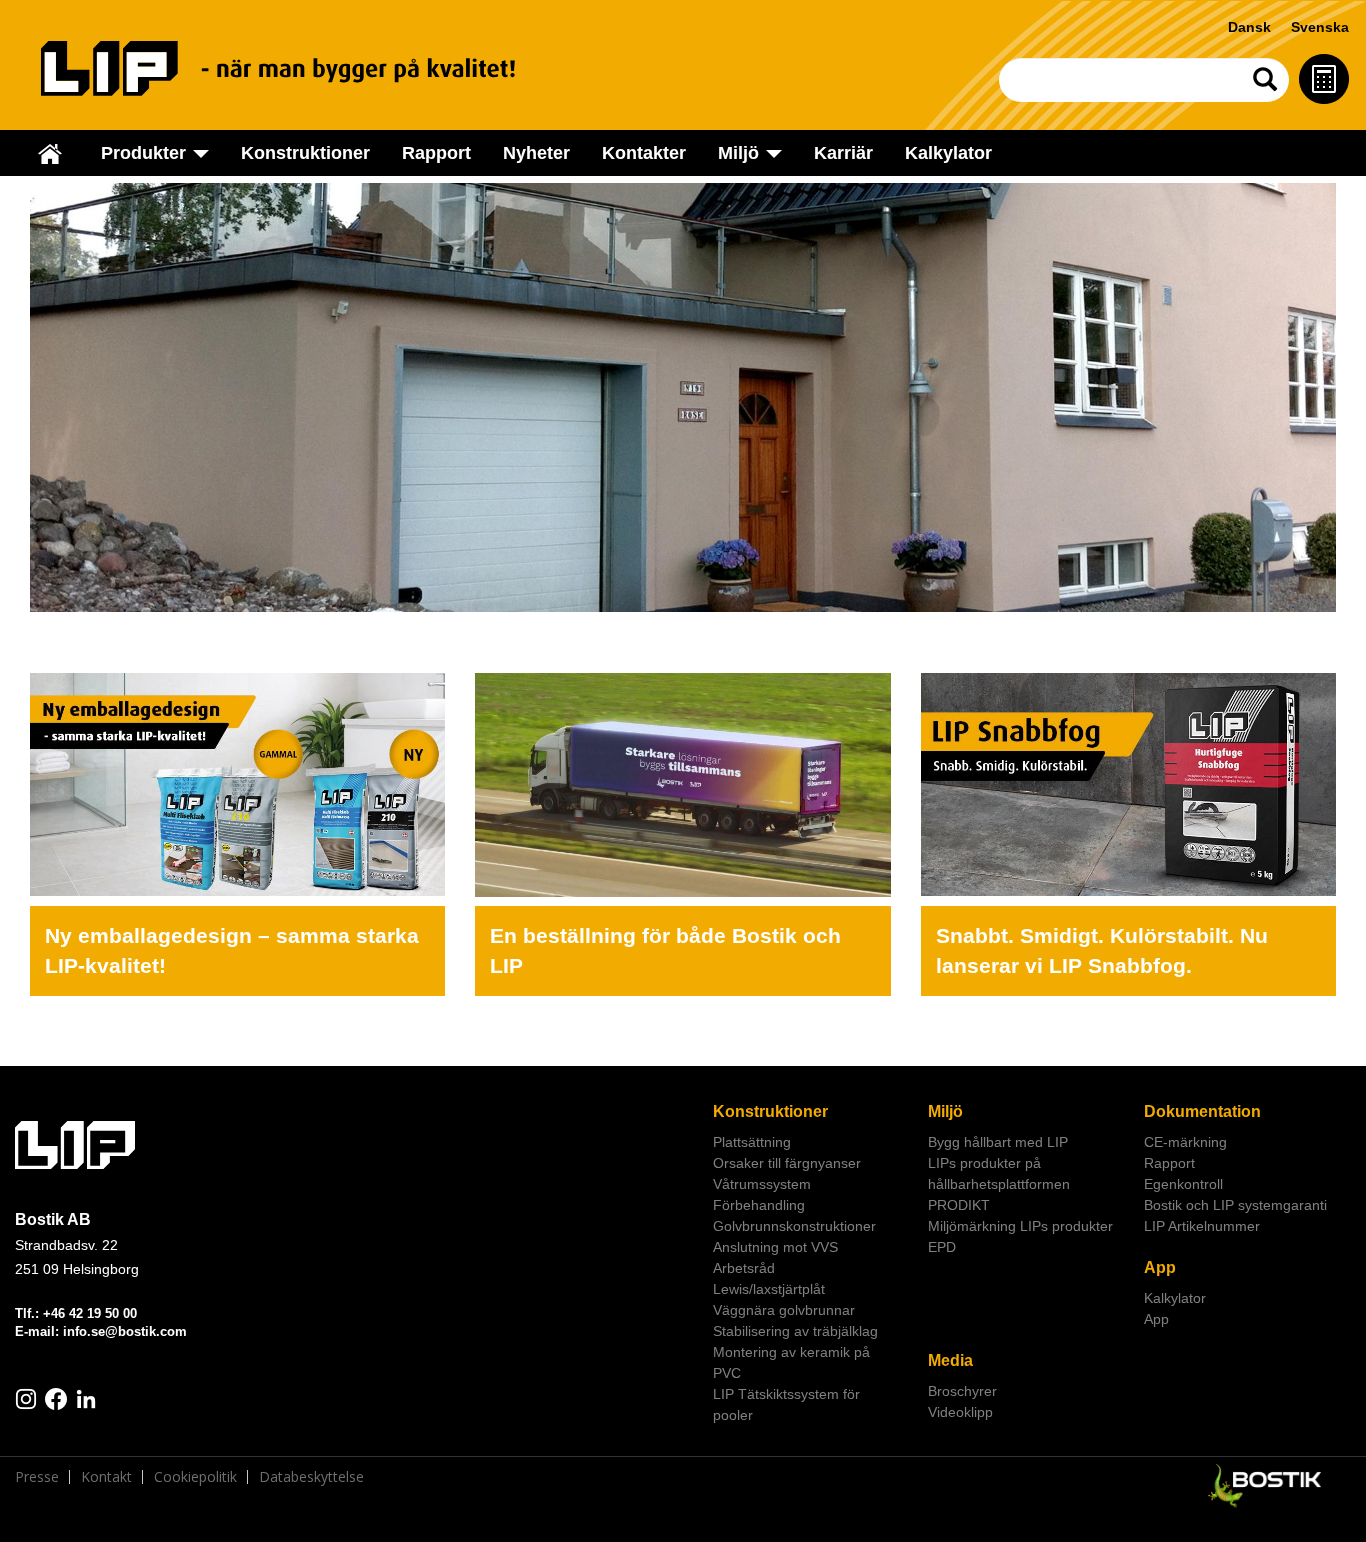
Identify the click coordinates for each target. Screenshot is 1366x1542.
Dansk (1249, 27)
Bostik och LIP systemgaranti (1235, 1205)
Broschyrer (962, 1391)
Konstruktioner (305, 153)
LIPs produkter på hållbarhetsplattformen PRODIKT (999, 1184)
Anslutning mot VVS (775, 1247)
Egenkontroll (1183, 1184)
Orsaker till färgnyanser (787, 1163)
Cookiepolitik (195, 1477)
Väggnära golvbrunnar (784, 1310)
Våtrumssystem (762, 1184)
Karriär (843, 153)
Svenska (1320, 27)
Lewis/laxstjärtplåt (769, 1289)
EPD (942, 1247)
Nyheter (536, 153)
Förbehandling (759, 1205)
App (1160, 1267)
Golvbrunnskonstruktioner (794, 1226)
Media (950, 1360)
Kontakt (106, 1477)
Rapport (436, 153)
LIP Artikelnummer (1202, 1226)
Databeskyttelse (311, 1477)
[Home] (301, 68)
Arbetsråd (744, 1268)
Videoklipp (960, 1412)
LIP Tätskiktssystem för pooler (786, 1404)
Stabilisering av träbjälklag (795, 1331)
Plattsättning (752, 1142)
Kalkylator (948, 153)
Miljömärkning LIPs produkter (1020, 1226)
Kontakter (644, 153)
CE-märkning (1185, 1142)
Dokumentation (1202, 1111)
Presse (37, 1477)
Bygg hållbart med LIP (998, 1142)
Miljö (945, 1111)
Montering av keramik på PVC (791, 1362)
